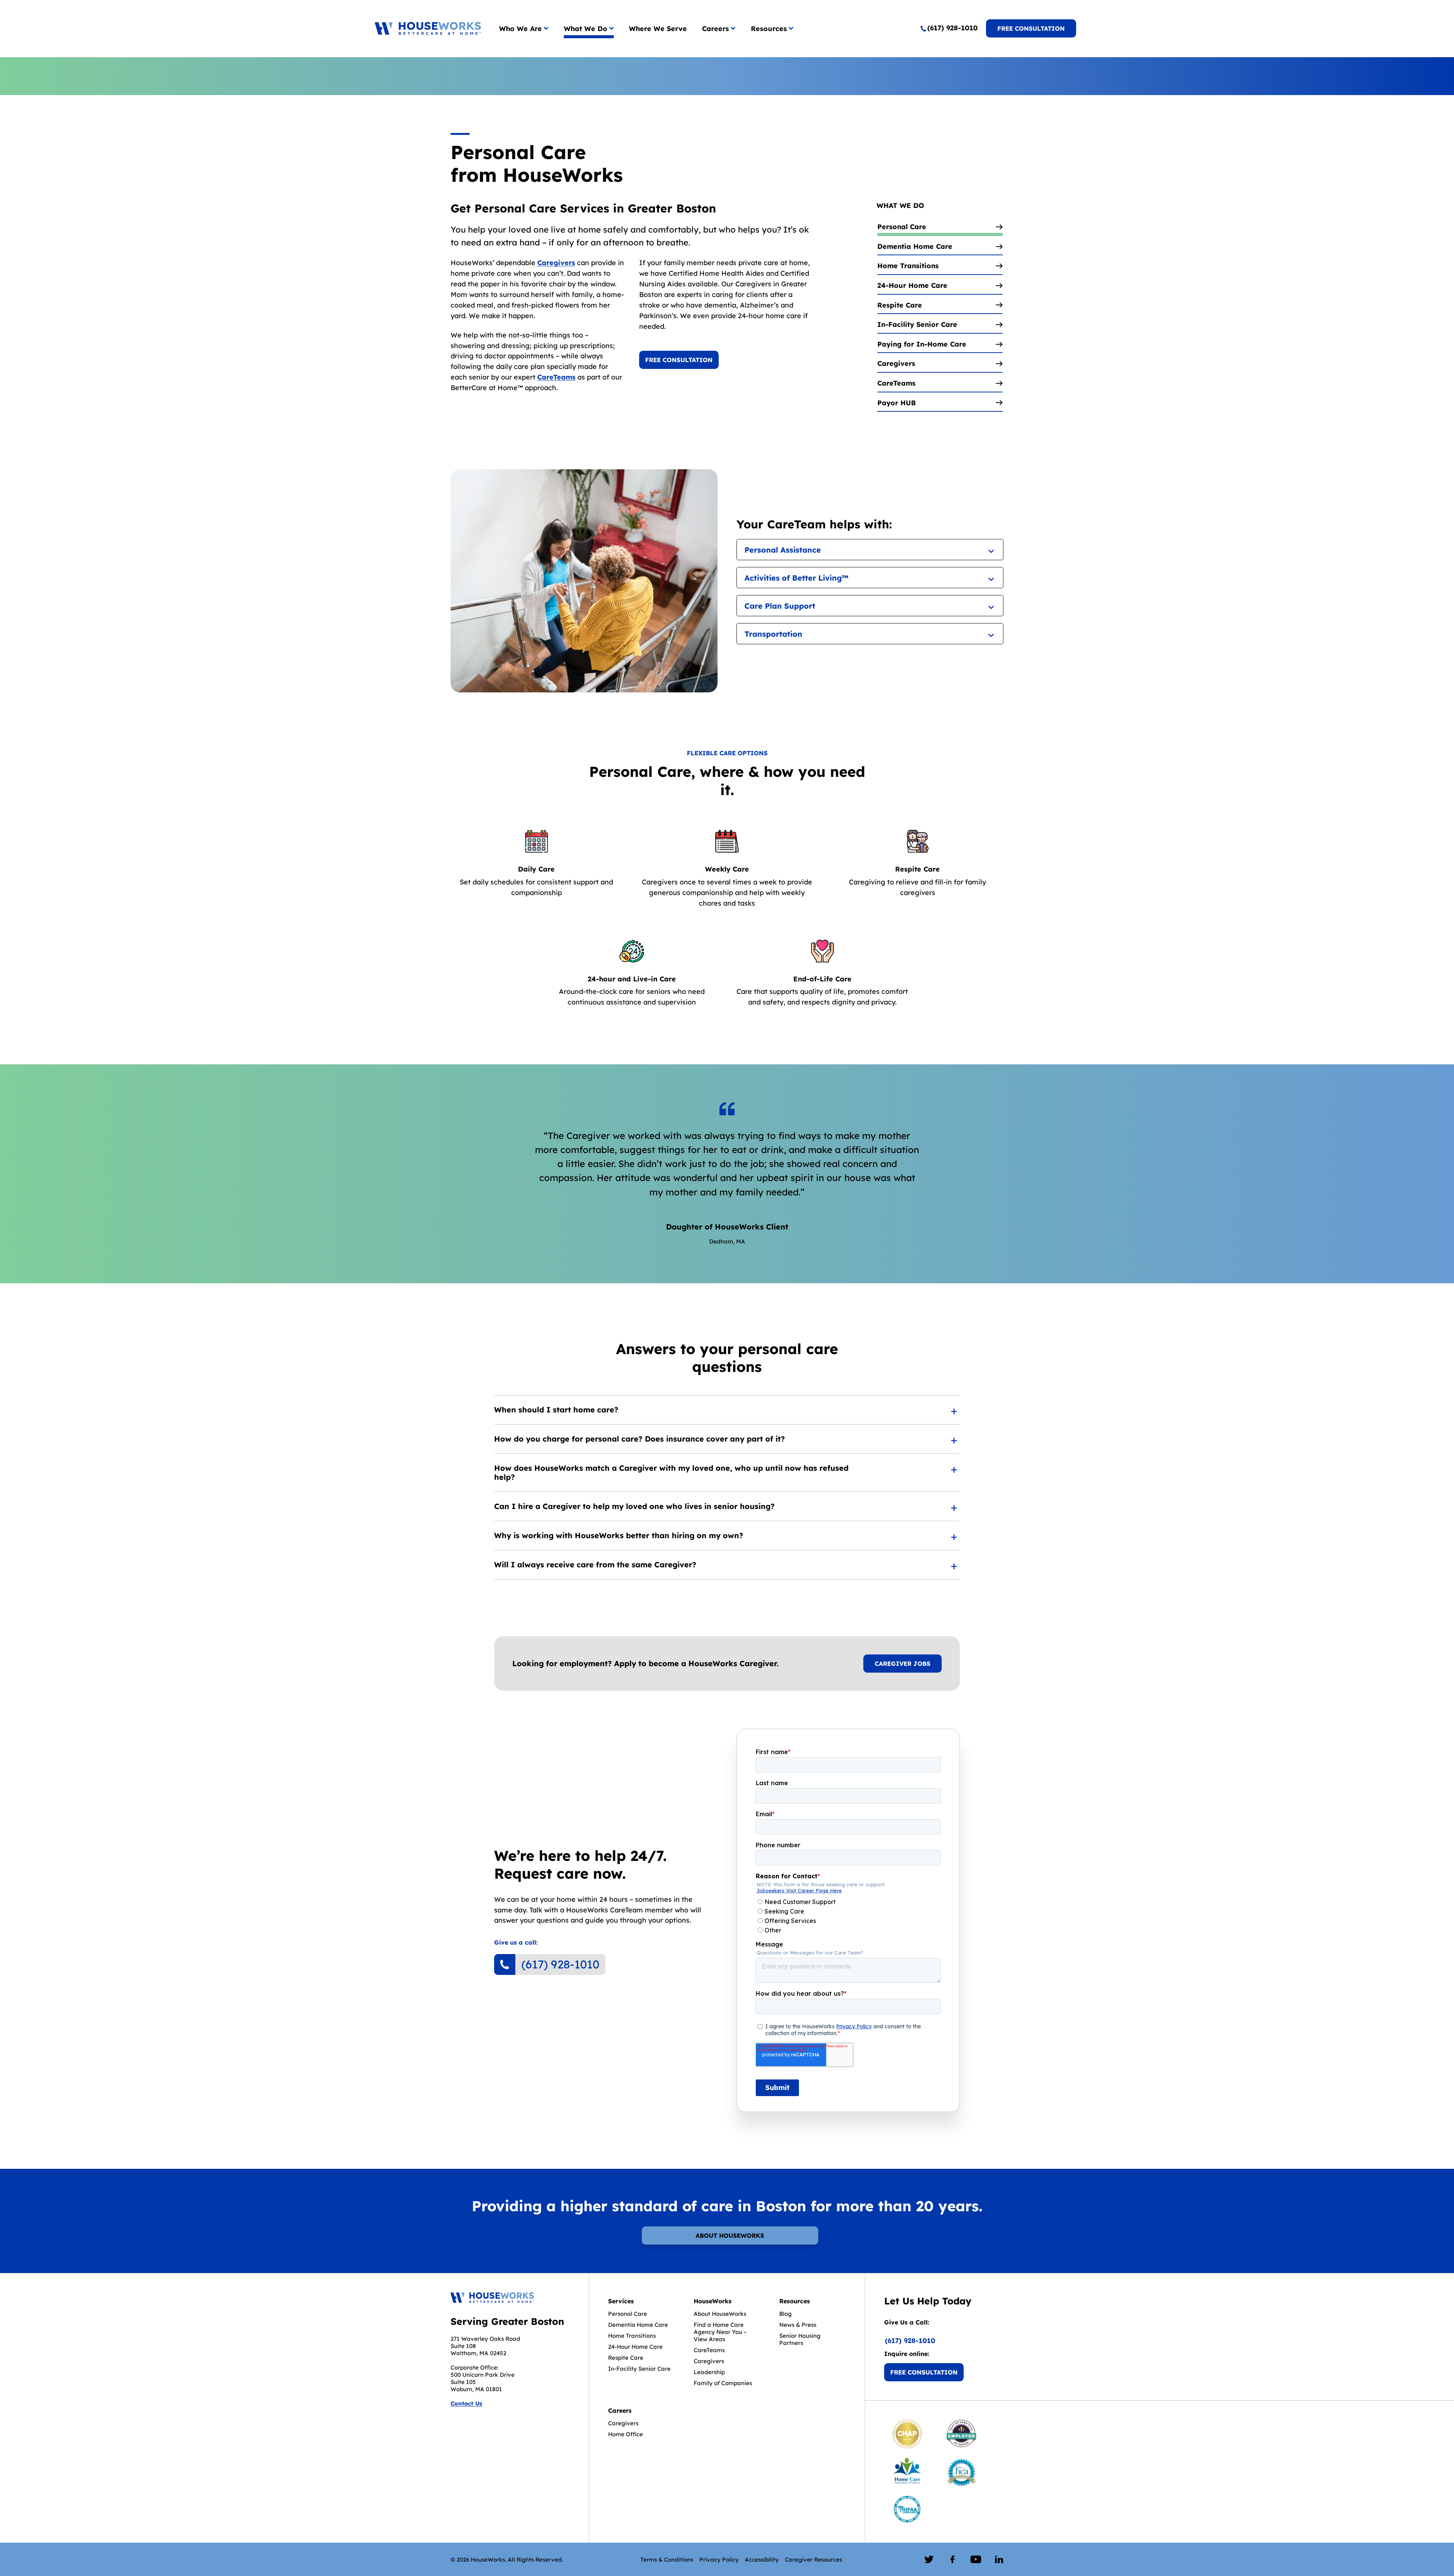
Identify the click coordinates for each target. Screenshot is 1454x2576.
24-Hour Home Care (635, 2347)
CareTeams (556, 377)
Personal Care (628, 2314)
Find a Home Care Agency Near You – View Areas (720, 2332)
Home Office (626, 2434)
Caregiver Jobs (903, 1664)
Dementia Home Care (638, 2325)
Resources (769, 29)
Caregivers (556, 263)
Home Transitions (632, 2336)
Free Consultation (1031, 28)
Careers (715, 29)
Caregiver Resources (814, 2560)
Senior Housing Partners (800, 2339)
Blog (786, 2314)
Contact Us (466, 2403)
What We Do (586, 29)
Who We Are (520, 29)
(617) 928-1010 (560, 1964)
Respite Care (626, 2358)
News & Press (798, 2325)
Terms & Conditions (667, 2560)
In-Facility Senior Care (639, 2369)
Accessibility (762, 2560)
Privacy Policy (719, 2560)
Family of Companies (723, 2383)
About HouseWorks (730, 2235)
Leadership (709, 2372)
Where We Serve (658, 29)
